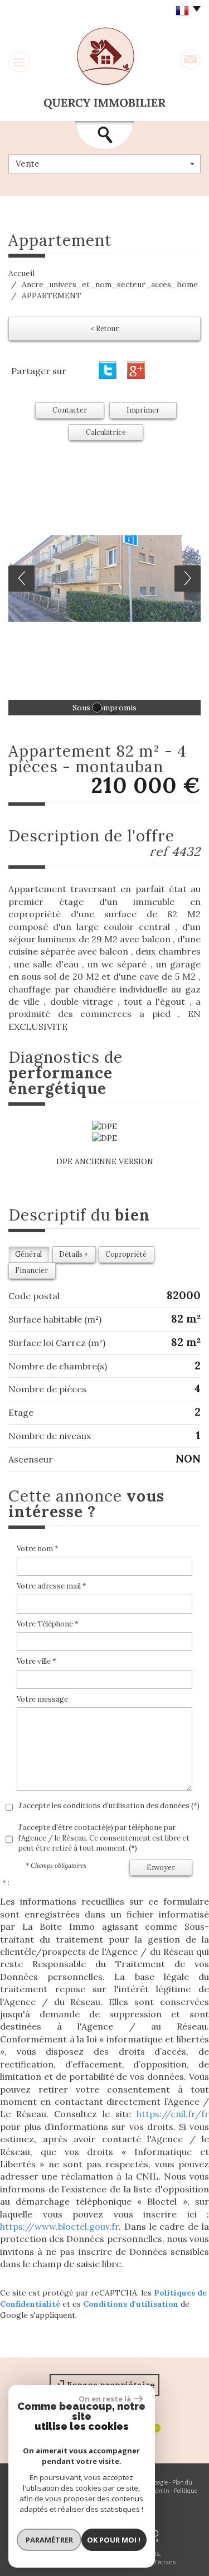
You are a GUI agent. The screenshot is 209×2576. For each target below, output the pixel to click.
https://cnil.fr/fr (173, 2114)
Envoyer (161, 1867)
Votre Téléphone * (48, 1624)
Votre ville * (37, 1661)
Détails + (74, 1254)
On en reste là (105, 2399)
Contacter (70, 410)
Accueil (21, 273)
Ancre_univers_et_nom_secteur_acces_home (110, 284)
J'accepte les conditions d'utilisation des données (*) (109, 1806)
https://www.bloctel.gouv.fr (59, 2226)
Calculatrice (106, 432)
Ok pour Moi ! (114, 2540)
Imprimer (143, 410)
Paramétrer (49, 2540)
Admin (161, 2490)
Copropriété (126, 1254)
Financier (31, 1270)
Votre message (42, 1699)
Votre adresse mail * (52, 1586)
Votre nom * (38, 1549)
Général (28, 1254)
